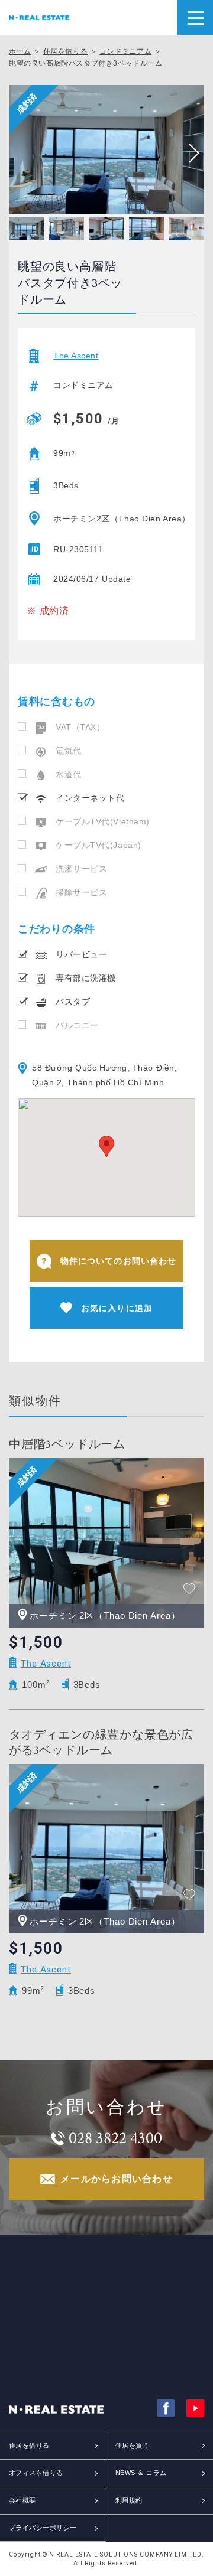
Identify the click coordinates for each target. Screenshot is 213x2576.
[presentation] (189, 154)
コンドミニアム (125, 51)
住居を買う (132, 2445)
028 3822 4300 (115, 2138)
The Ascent (76, 356)
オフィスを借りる (36, 2473)
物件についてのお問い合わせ (119, 1261)
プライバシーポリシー (43, 2528)
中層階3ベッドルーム (67, 1444)
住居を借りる (66, 51)
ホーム (20, 51)
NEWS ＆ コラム (141, 2473)
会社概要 (22, 2500)
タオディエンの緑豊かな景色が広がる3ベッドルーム (101, 1743)
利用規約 (129, 2500)
